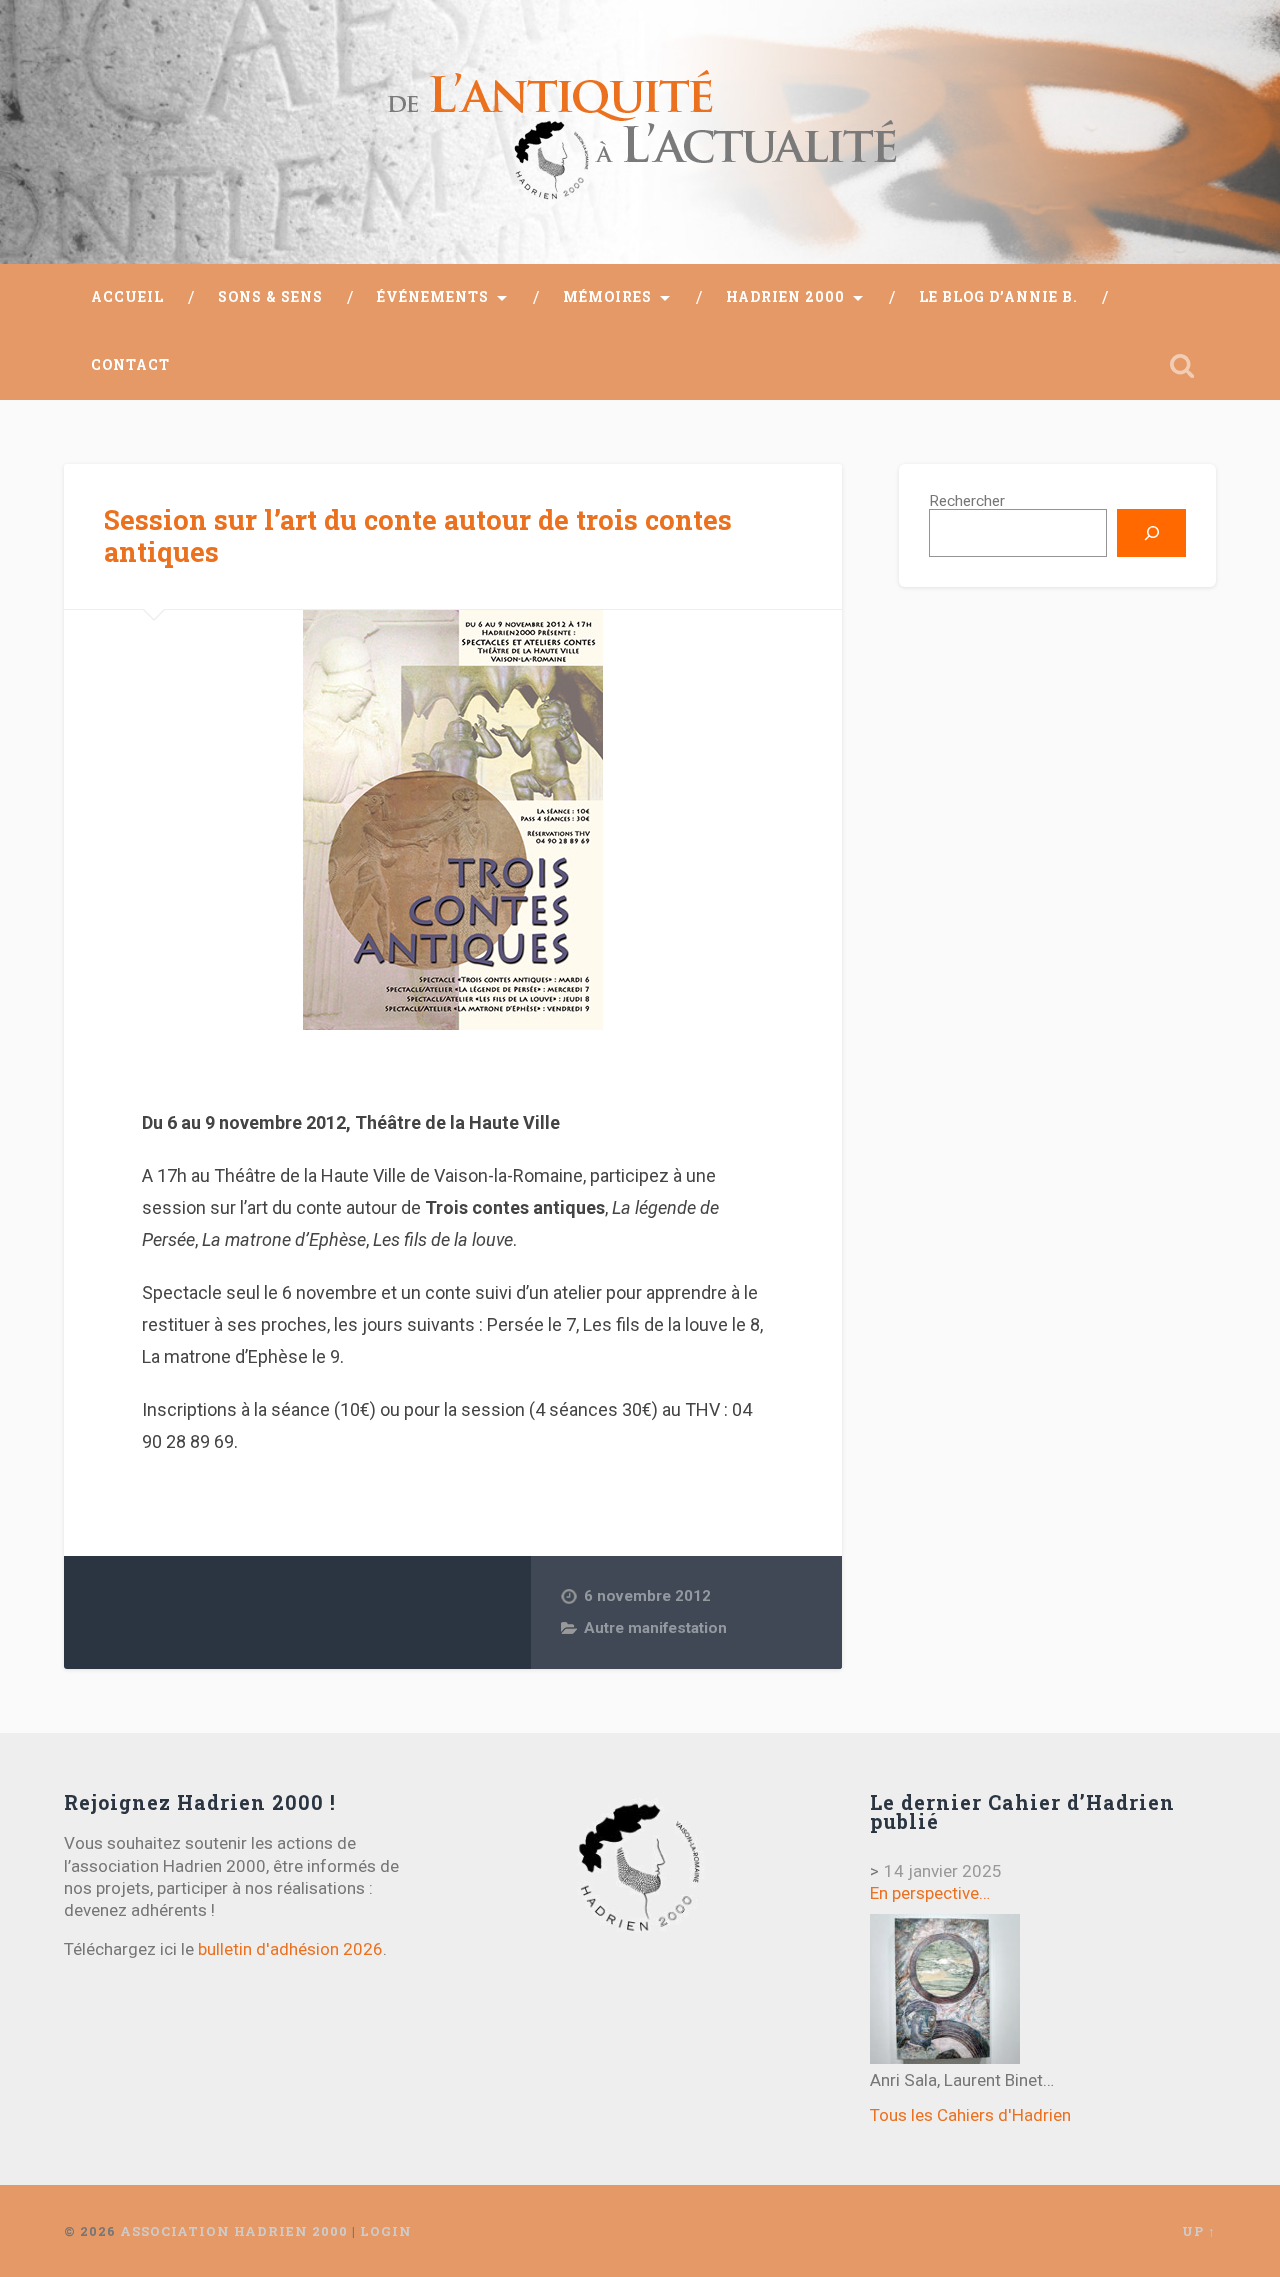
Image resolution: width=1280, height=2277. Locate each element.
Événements (433, 297)
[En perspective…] (945, 1989)
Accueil (127, 297)
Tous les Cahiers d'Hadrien (970, 2115)
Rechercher (967, 501)
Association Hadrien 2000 (234, 2231)
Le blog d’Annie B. (998, 297)
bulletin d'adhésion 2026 (290, 1949)
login (386, 2231)
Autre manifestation (655, 1628)
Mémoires (607, 297)
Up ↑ (1199, 2231)
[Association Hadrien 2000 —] (640, 132)
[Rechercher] (1151, 533)
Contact (130, 365)
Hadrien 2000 (785, 297)
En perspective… (930, 1893)
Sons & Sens (270, 297)
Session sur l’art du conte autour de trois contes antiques (418, 535)
